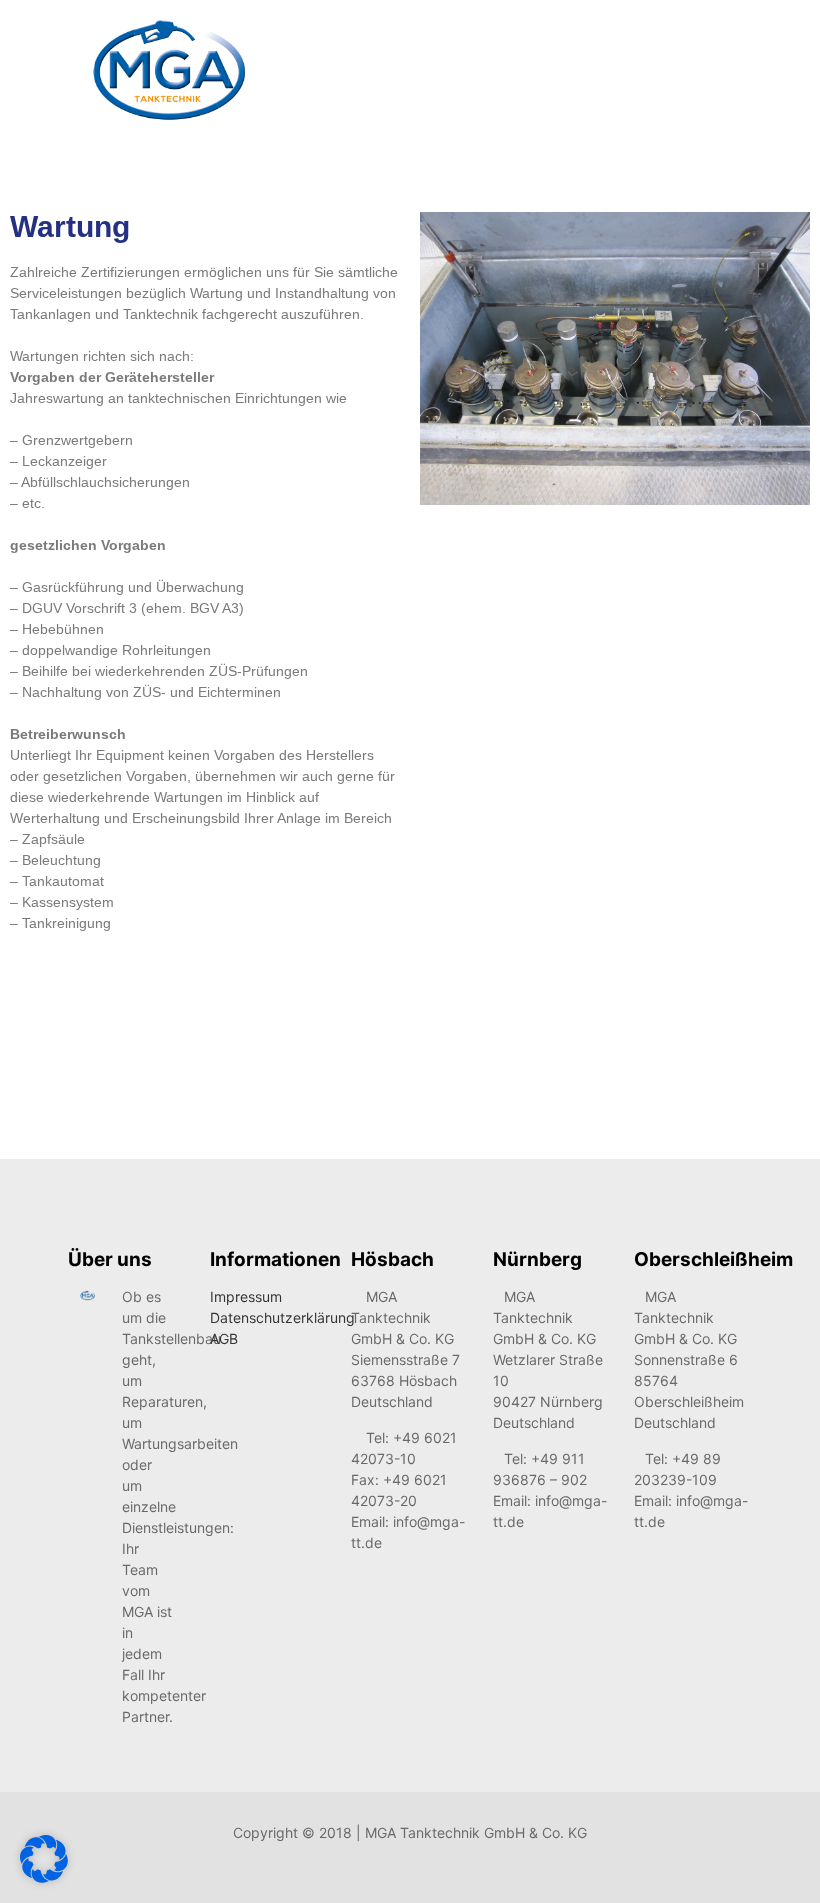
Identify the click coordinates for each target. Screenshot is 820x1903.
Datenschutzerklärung (282, 1317)
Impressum (246, 1296)
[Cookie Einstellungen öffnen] (44, 1877)
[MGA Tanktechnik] (168, 70)
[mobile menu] (720, 71)
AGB (224, 1338)
